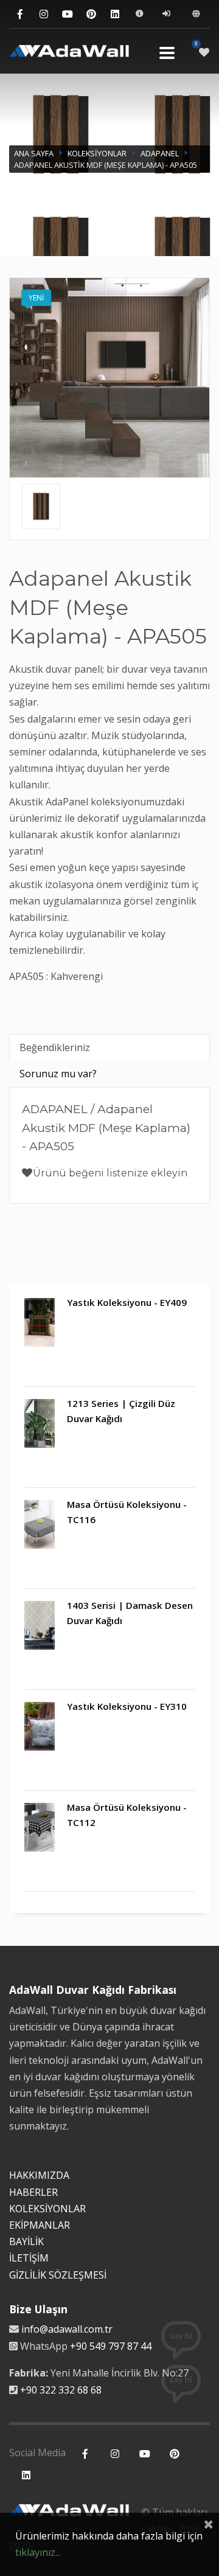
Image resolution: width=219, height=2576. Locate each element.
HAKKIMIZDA (39, 2175)
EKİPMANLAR (40, 2225)
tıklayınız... (38, 2552)
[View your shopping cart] (204, 52)
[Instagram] (43, 14)
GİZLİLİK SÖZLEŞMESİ (58, 2275)
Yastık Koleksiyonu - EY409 (127, 1302)
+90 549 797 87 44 (111, 2346)
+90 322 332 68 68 (61, 2390)
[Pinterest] (91, 14)
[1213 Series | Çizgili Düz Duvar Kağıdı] (40, 1423)
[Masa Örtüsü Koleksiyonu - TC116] (40, 1524)
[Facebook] (20, 14)
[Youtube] (67, 14)
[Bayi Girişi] (168, 14)
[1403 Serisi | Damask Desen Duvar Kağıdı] (40, 1625)
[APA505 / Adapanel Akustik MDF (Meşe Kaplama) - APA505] (41, 506)
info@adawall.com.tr (67, 2329)
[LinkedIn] (115, 14)
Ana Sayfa (34, 153)
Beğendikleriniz (55, 1047)
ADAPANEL (160, 153)
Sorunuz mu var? (58, 1074)
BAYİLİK (26, 2241)
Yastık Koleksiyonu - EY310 (127, 1706)
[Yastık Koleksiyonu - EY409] (40, 1322)
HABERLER (33, 2192)
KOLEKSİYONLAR (97, 153)
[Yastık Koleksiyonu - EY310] (40, 1726)
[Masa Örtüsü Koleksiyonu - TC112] (40, 1827)
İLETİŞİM (29, 2258)
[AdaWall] (69, 53)
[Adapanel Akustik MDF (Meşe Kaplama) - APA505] (109, 378)
